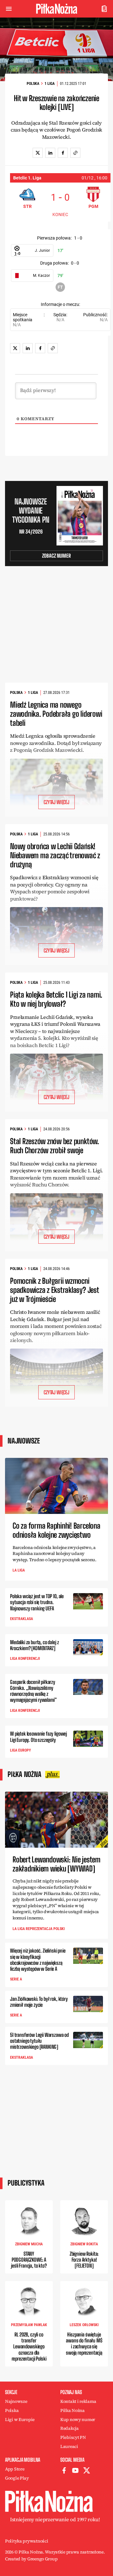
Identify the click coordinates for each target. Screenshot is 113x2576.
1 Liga (50, 84)
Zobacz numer (56, 556)
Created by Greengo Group (31, 2559)
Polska (33, 84)
